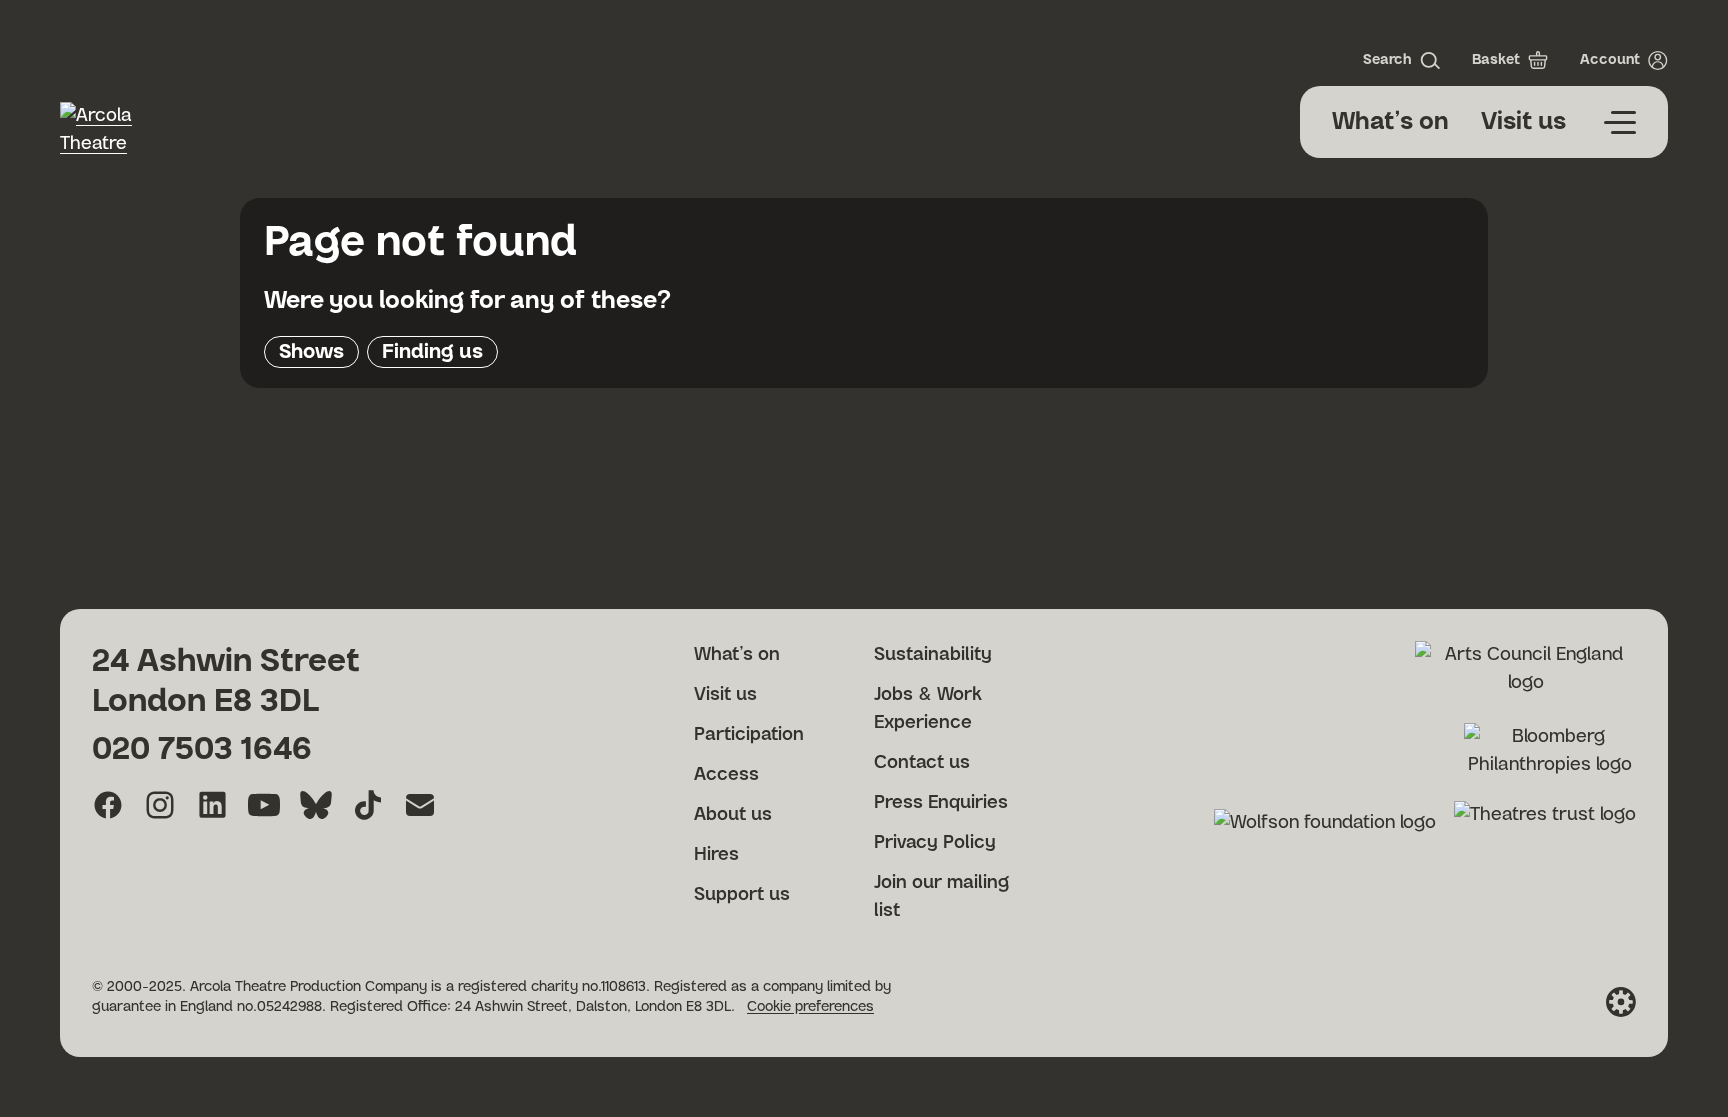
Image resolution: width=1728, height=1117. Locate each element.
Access (726, 775)
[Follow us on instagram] (160, 805)
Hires (716, 855)
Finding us (432, 352)
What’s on (1390, 122)
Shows (311, 352)
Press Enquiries (941, 803)
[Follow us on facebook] (108, 805)
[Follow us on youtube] (264, 805)
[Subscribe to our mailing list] (420, 805)
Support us (742, 895)
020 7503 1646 (202, 749)
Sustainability (933, 655)
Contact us (922, 763)
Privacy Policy (935, 843)
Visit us (1523, 122)
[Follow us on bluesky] (316, 805)
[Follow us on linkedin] (212, 805)
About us (733, 815)
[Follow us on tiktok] (368, 805)
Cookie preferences (810, 1007)
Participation (749, 735)
